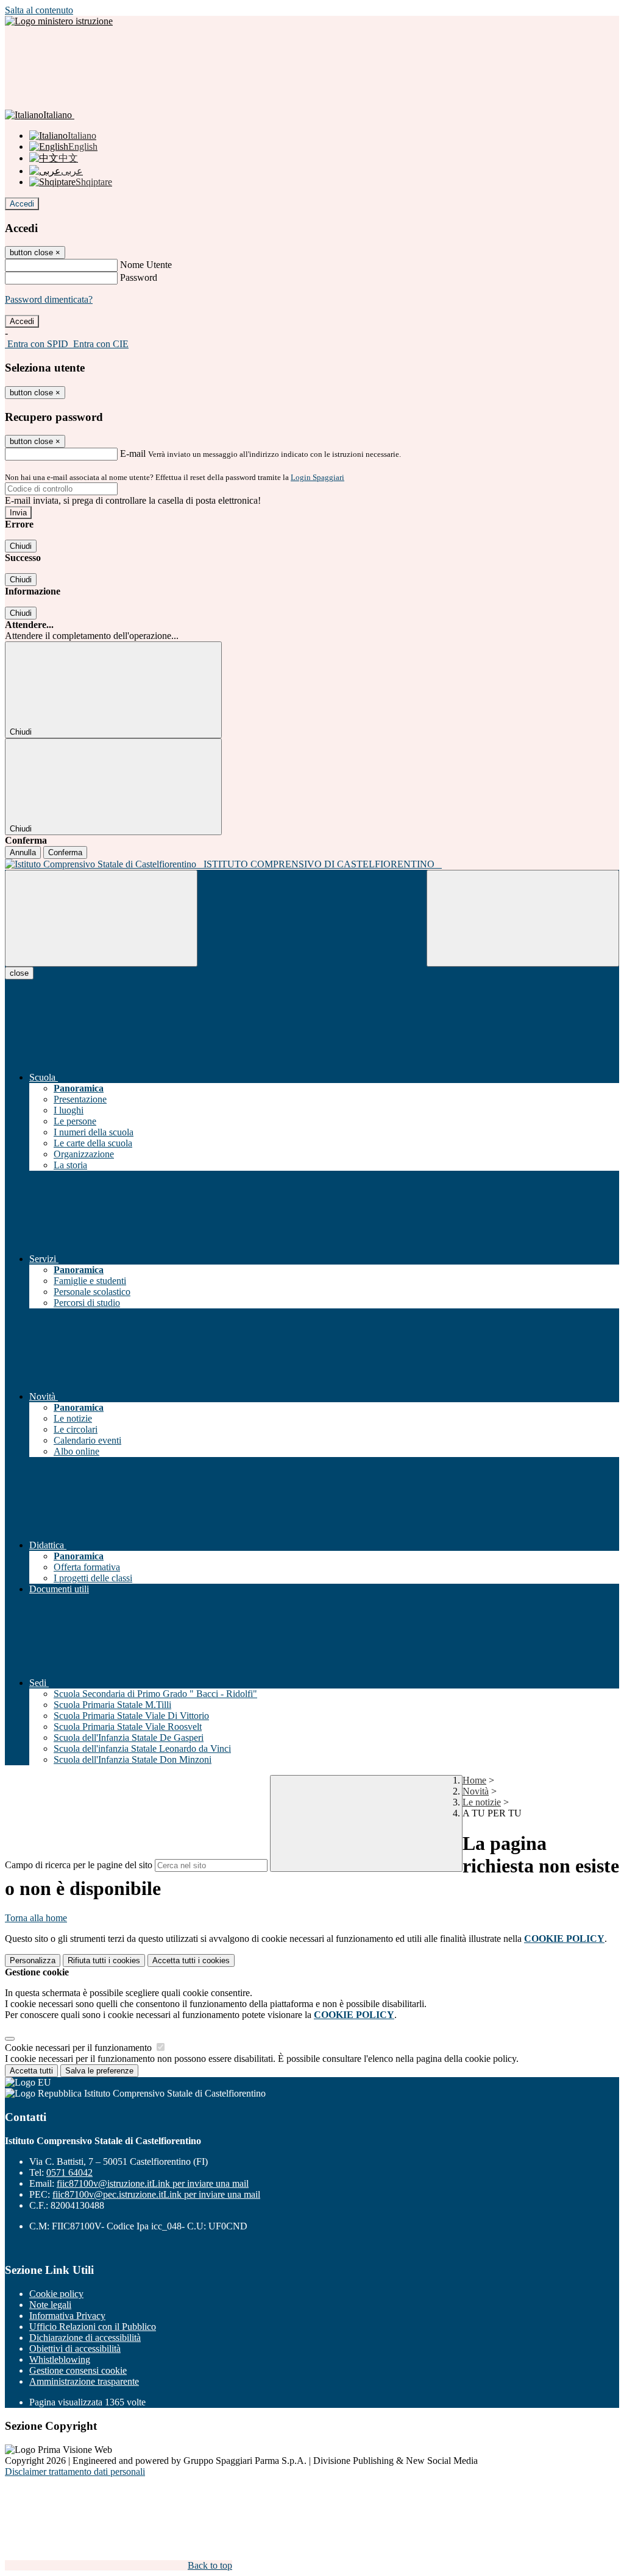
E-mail (133, 453)
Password (139, 277)
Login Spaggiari (317, 477)
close (19, 973)
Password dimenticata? (49, 299)
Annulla (23, 852)
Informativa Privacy (67, 2316)
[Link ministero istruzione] (59, 21)
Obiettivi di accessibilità (75, 2348)
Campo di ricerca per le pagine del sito (79, 1865)
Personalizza (33, 1960)
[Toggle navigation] (101, 918)
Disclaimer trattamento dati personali (75, 2472)
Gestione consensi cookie (78, 2370)
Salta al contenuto (39, 10)
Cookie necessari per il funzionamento (80, 2048)
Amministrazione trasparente (84, 2381)
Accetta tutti (191, 1960)
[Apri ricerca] (523, 918)
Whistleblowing (60, 2359)
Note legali (50, 2305)
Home (474, 1780)
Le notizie (482, 1802)
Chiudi (21, 546)
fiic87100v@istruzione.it (153, 2183)
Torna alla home (36, 1918)
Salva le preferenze (99, 2071)
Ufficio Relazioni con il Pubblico (93, 2327)
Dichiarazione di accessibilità (85, 2338)
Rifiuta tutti (104, 1960)
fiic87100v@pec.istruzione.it (156, 2194)
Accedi (22, 204)
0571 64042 (69, 2172)
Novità (476, 1791)
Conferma (65, 852)
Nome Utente (146, 265)
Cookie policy (56, 2294)
